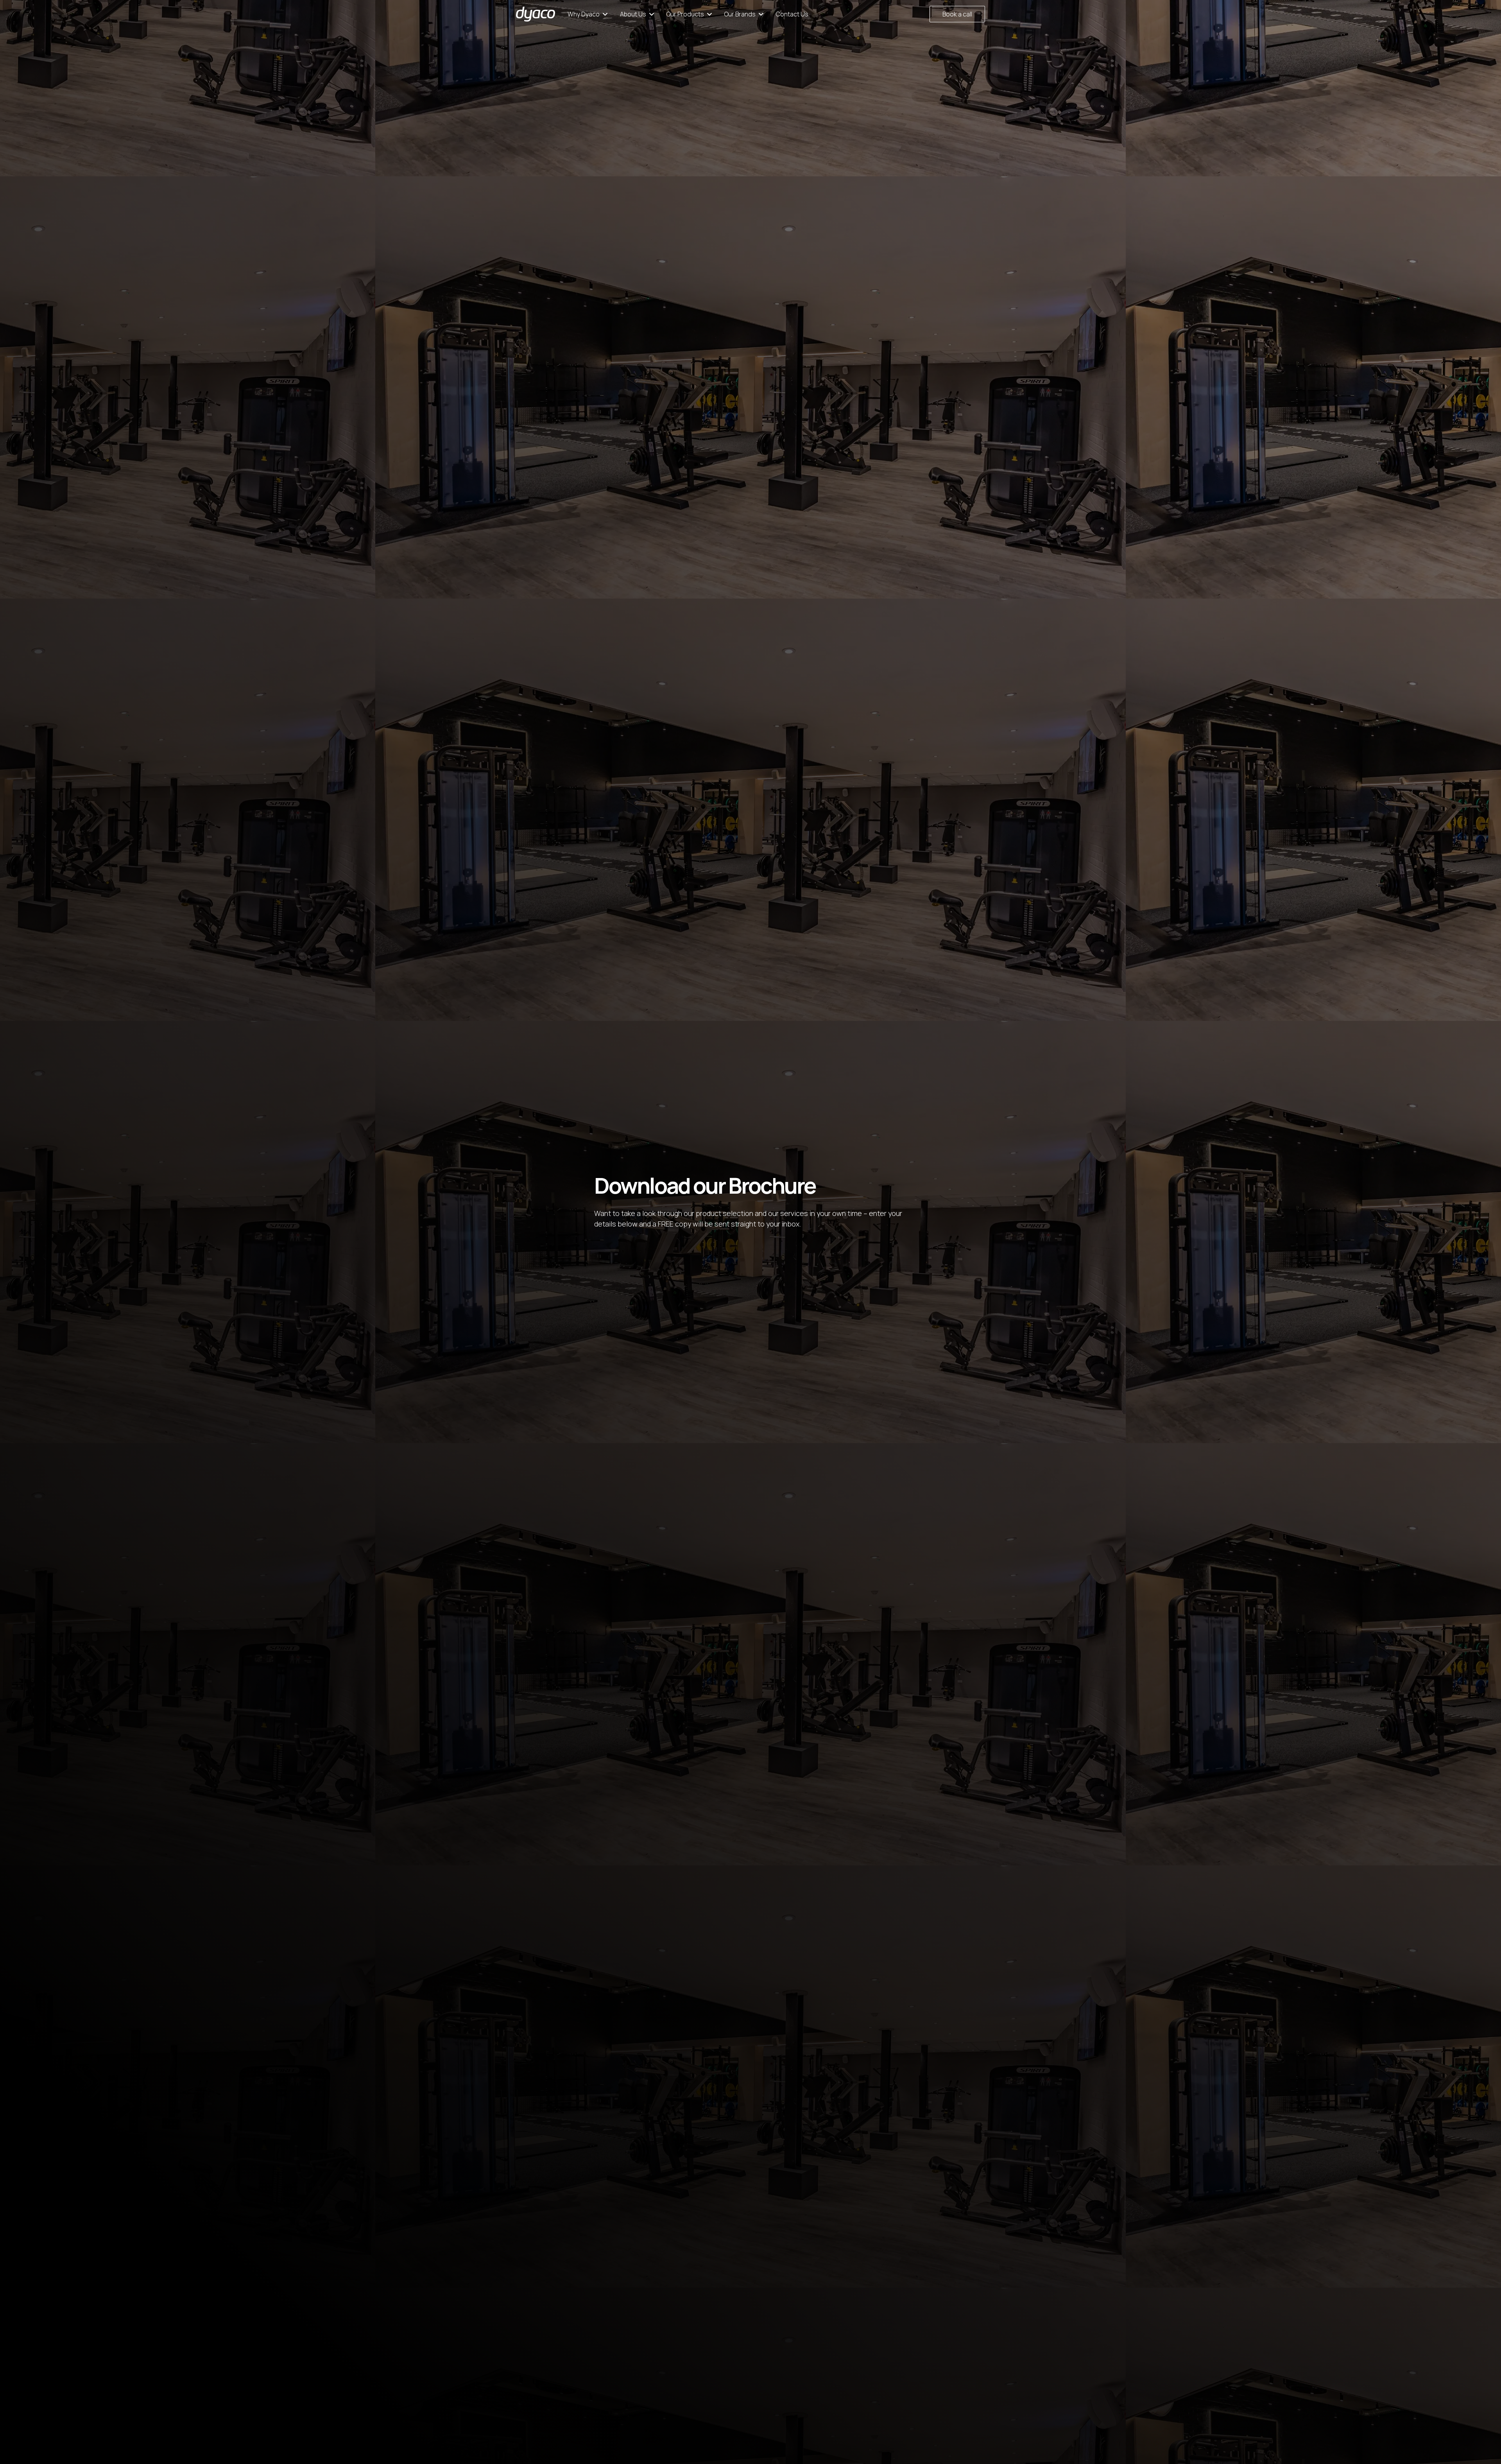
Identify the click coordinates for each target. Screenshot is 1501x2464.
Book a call (957, 14)
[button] (588, 14)
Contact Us (792, 14)
